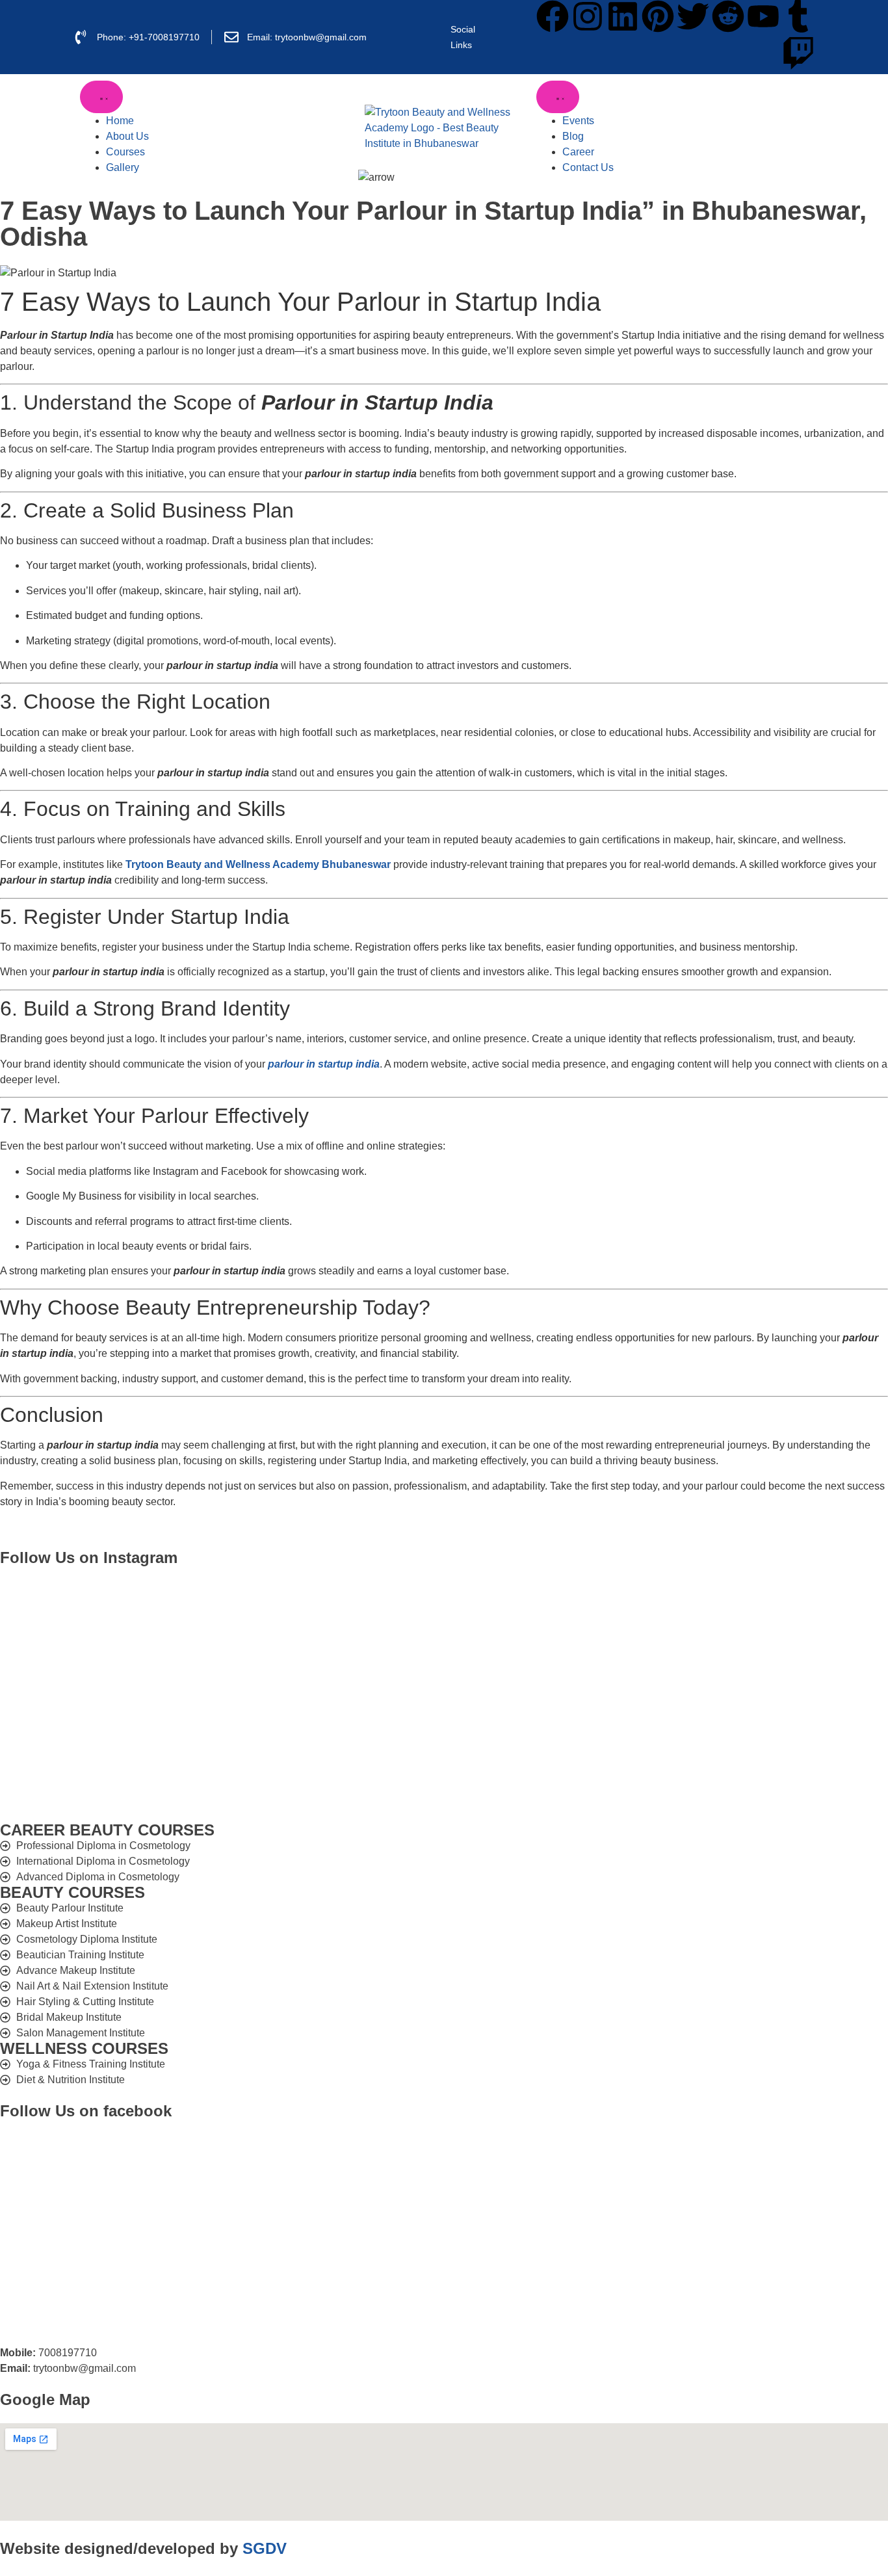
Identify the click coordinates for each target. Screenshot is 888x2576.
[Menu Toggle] (101, 97)
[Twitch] (798, 53)
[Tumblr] (798, 16)
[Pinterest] (658, 16)
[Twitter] (693, 16)
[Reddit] (728, 16)
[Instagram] (588, 16)
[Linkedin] (623, 16)
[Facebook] (553, 16)
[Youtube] (763, 16)
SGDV (265, 2548)
